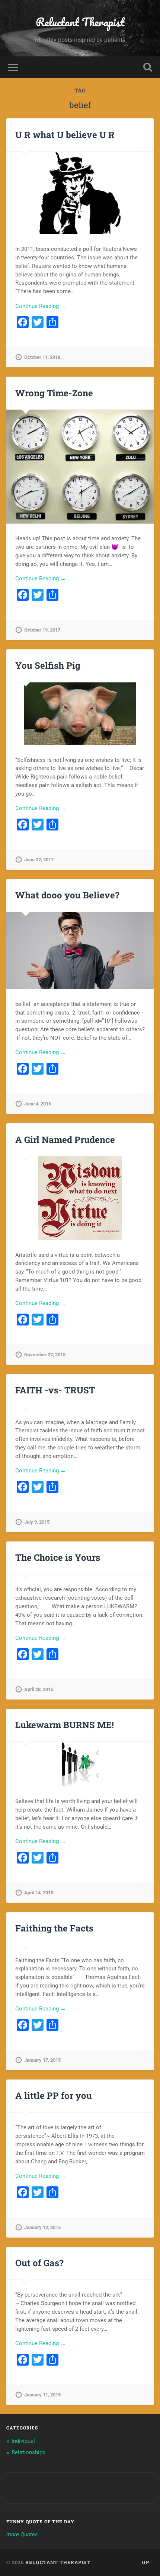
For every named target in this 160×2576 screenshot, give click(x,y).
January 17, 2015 (42, 2060)
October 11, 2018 (42, 357)
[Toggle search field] (148, 67)
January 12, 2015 (42, 2227)
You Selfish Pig (48, 665)
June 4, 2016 (38, 1104)
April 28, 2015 (39, 1689)
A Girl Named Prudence (65, 1140)
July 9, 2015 (37, 1522)
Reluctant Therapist (80, 22)
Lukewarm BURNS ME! (65, 1725)
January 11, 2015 (42, 2395)
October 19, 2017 (42, 630)
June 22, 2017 (39, 860)
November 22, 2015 (45, 1355)
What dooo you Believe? (67, 895)
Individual (23, 2441)
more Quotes (22, 2534)
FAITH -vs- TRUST (55, 1390)
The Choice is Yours (58, 1557)
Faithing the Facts (54, 1928)
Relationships (28, 2452)
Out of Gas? (39, 2263)
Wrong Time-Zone (54, 393)
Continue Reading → (41, 306)
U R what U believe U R (65, 135)
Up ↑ (148, 2562)
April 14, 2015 (39, 1893)
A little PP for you (54, 2095)
